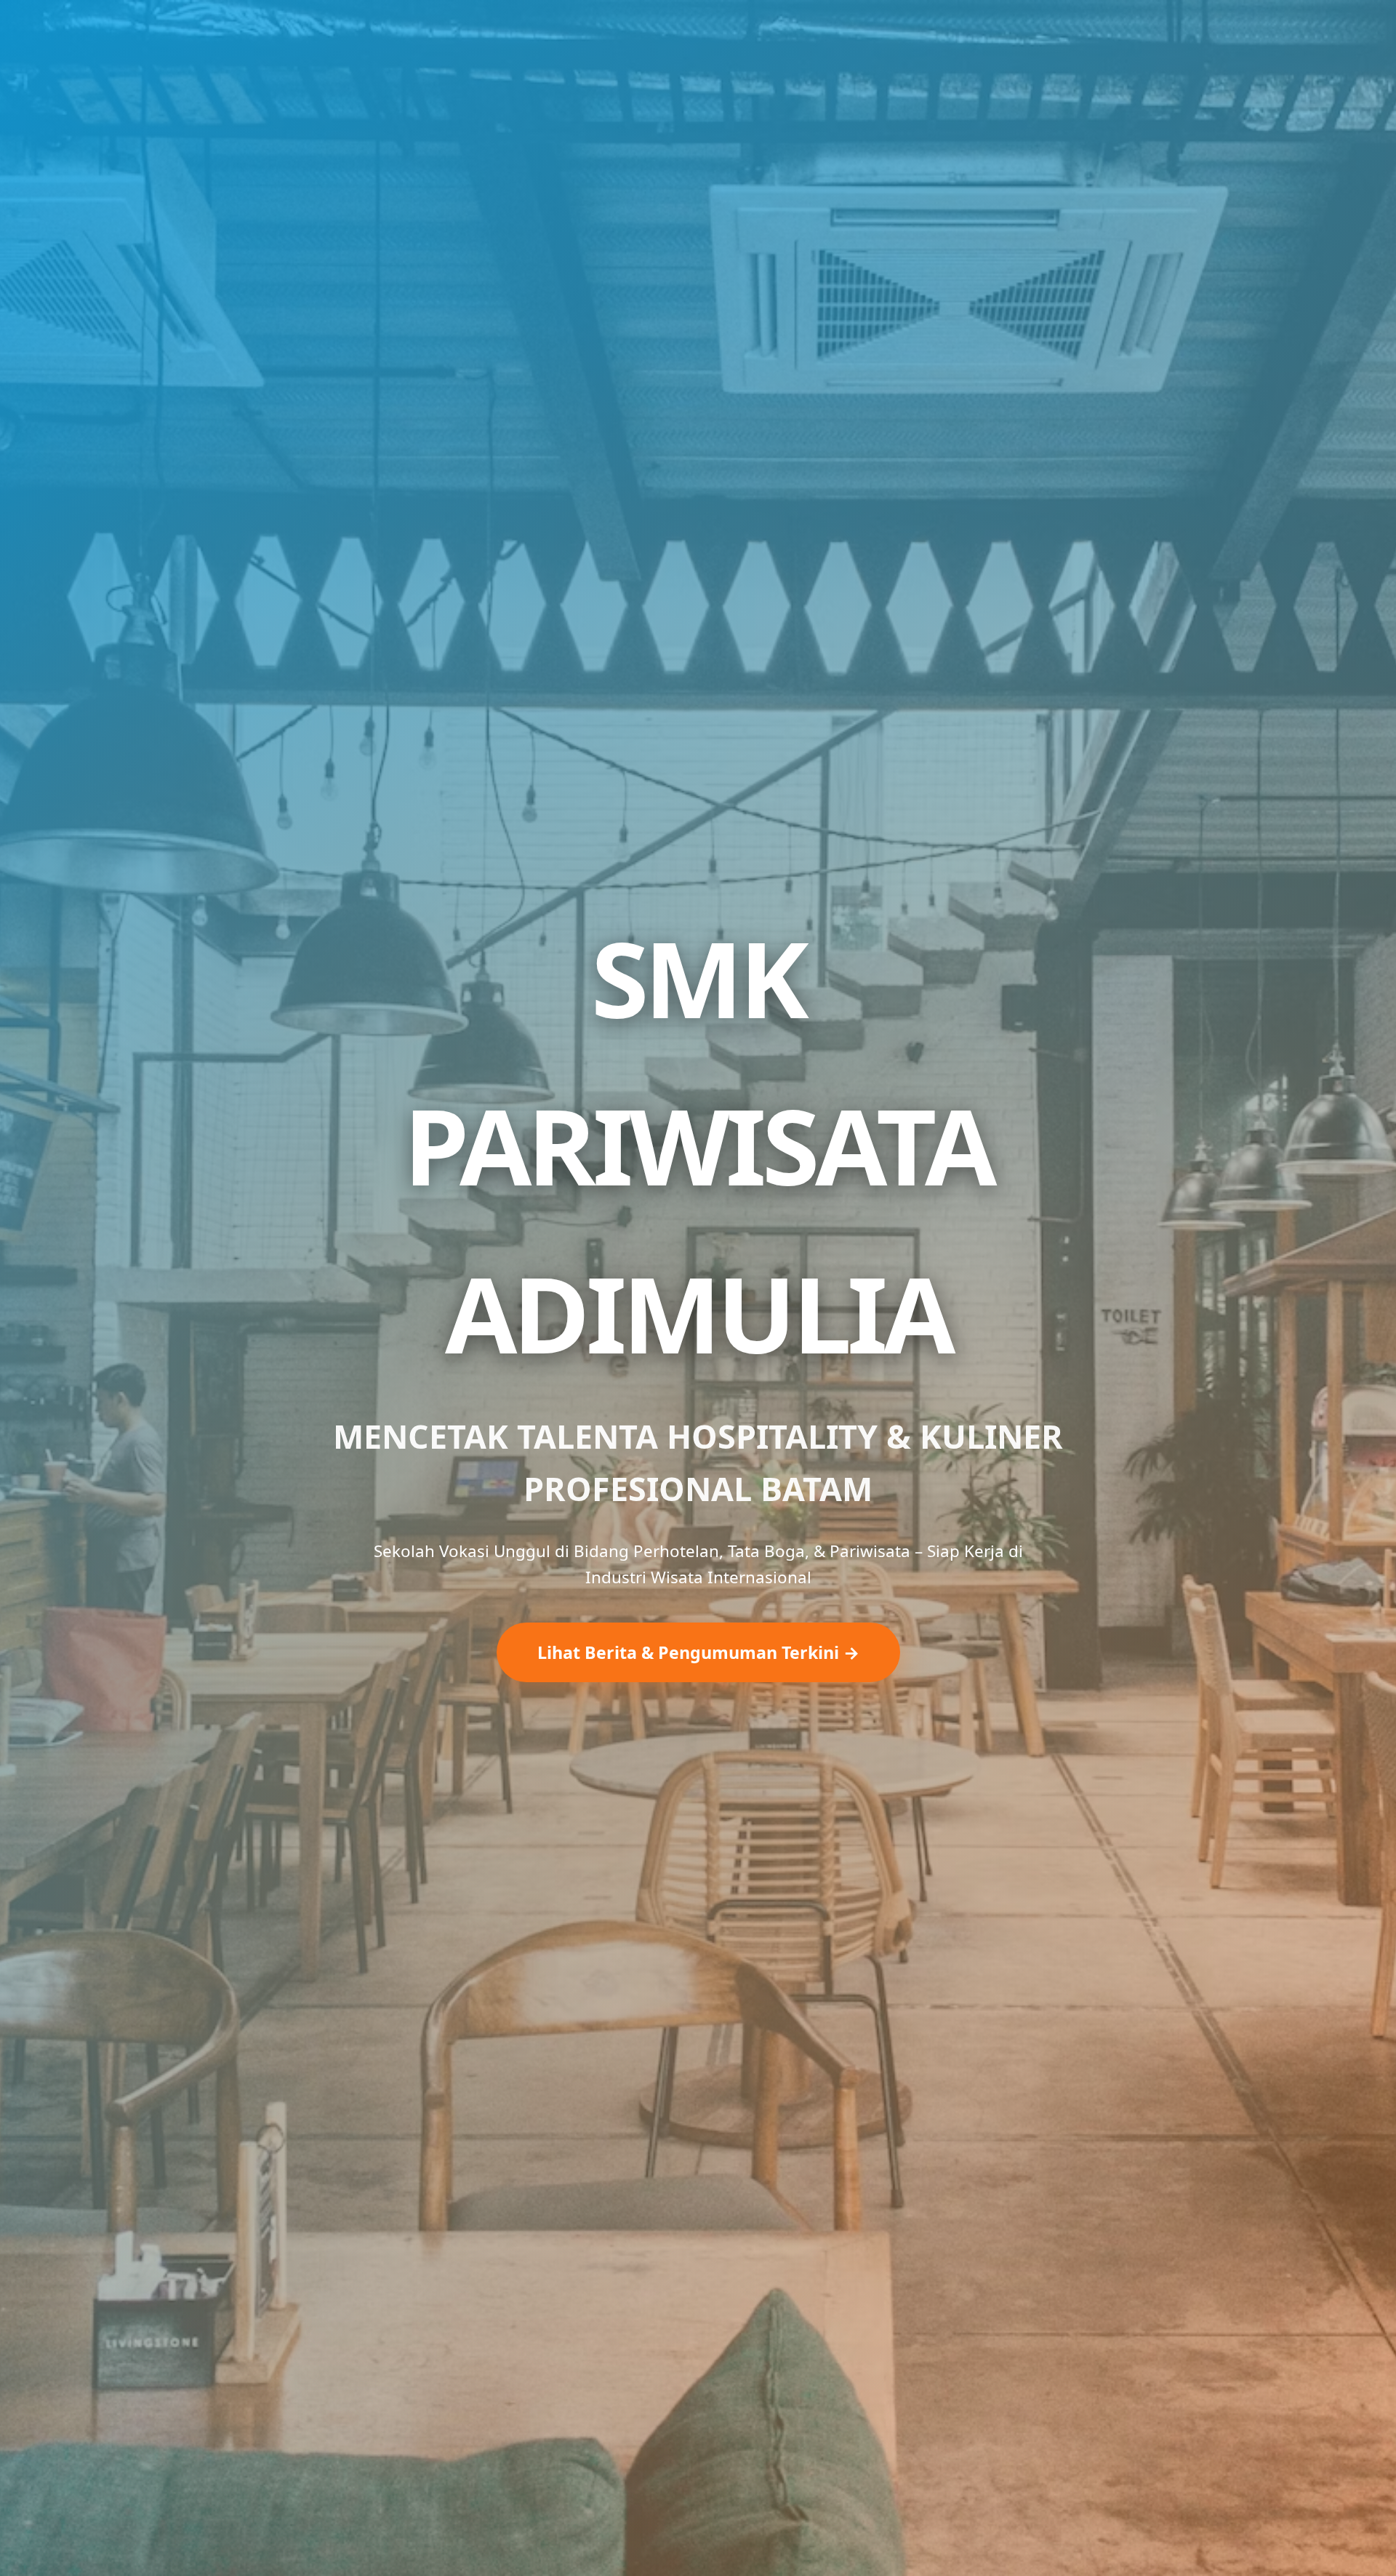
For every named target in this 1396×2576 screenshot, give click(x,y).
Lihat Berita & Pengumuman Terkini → (698, 1652)
